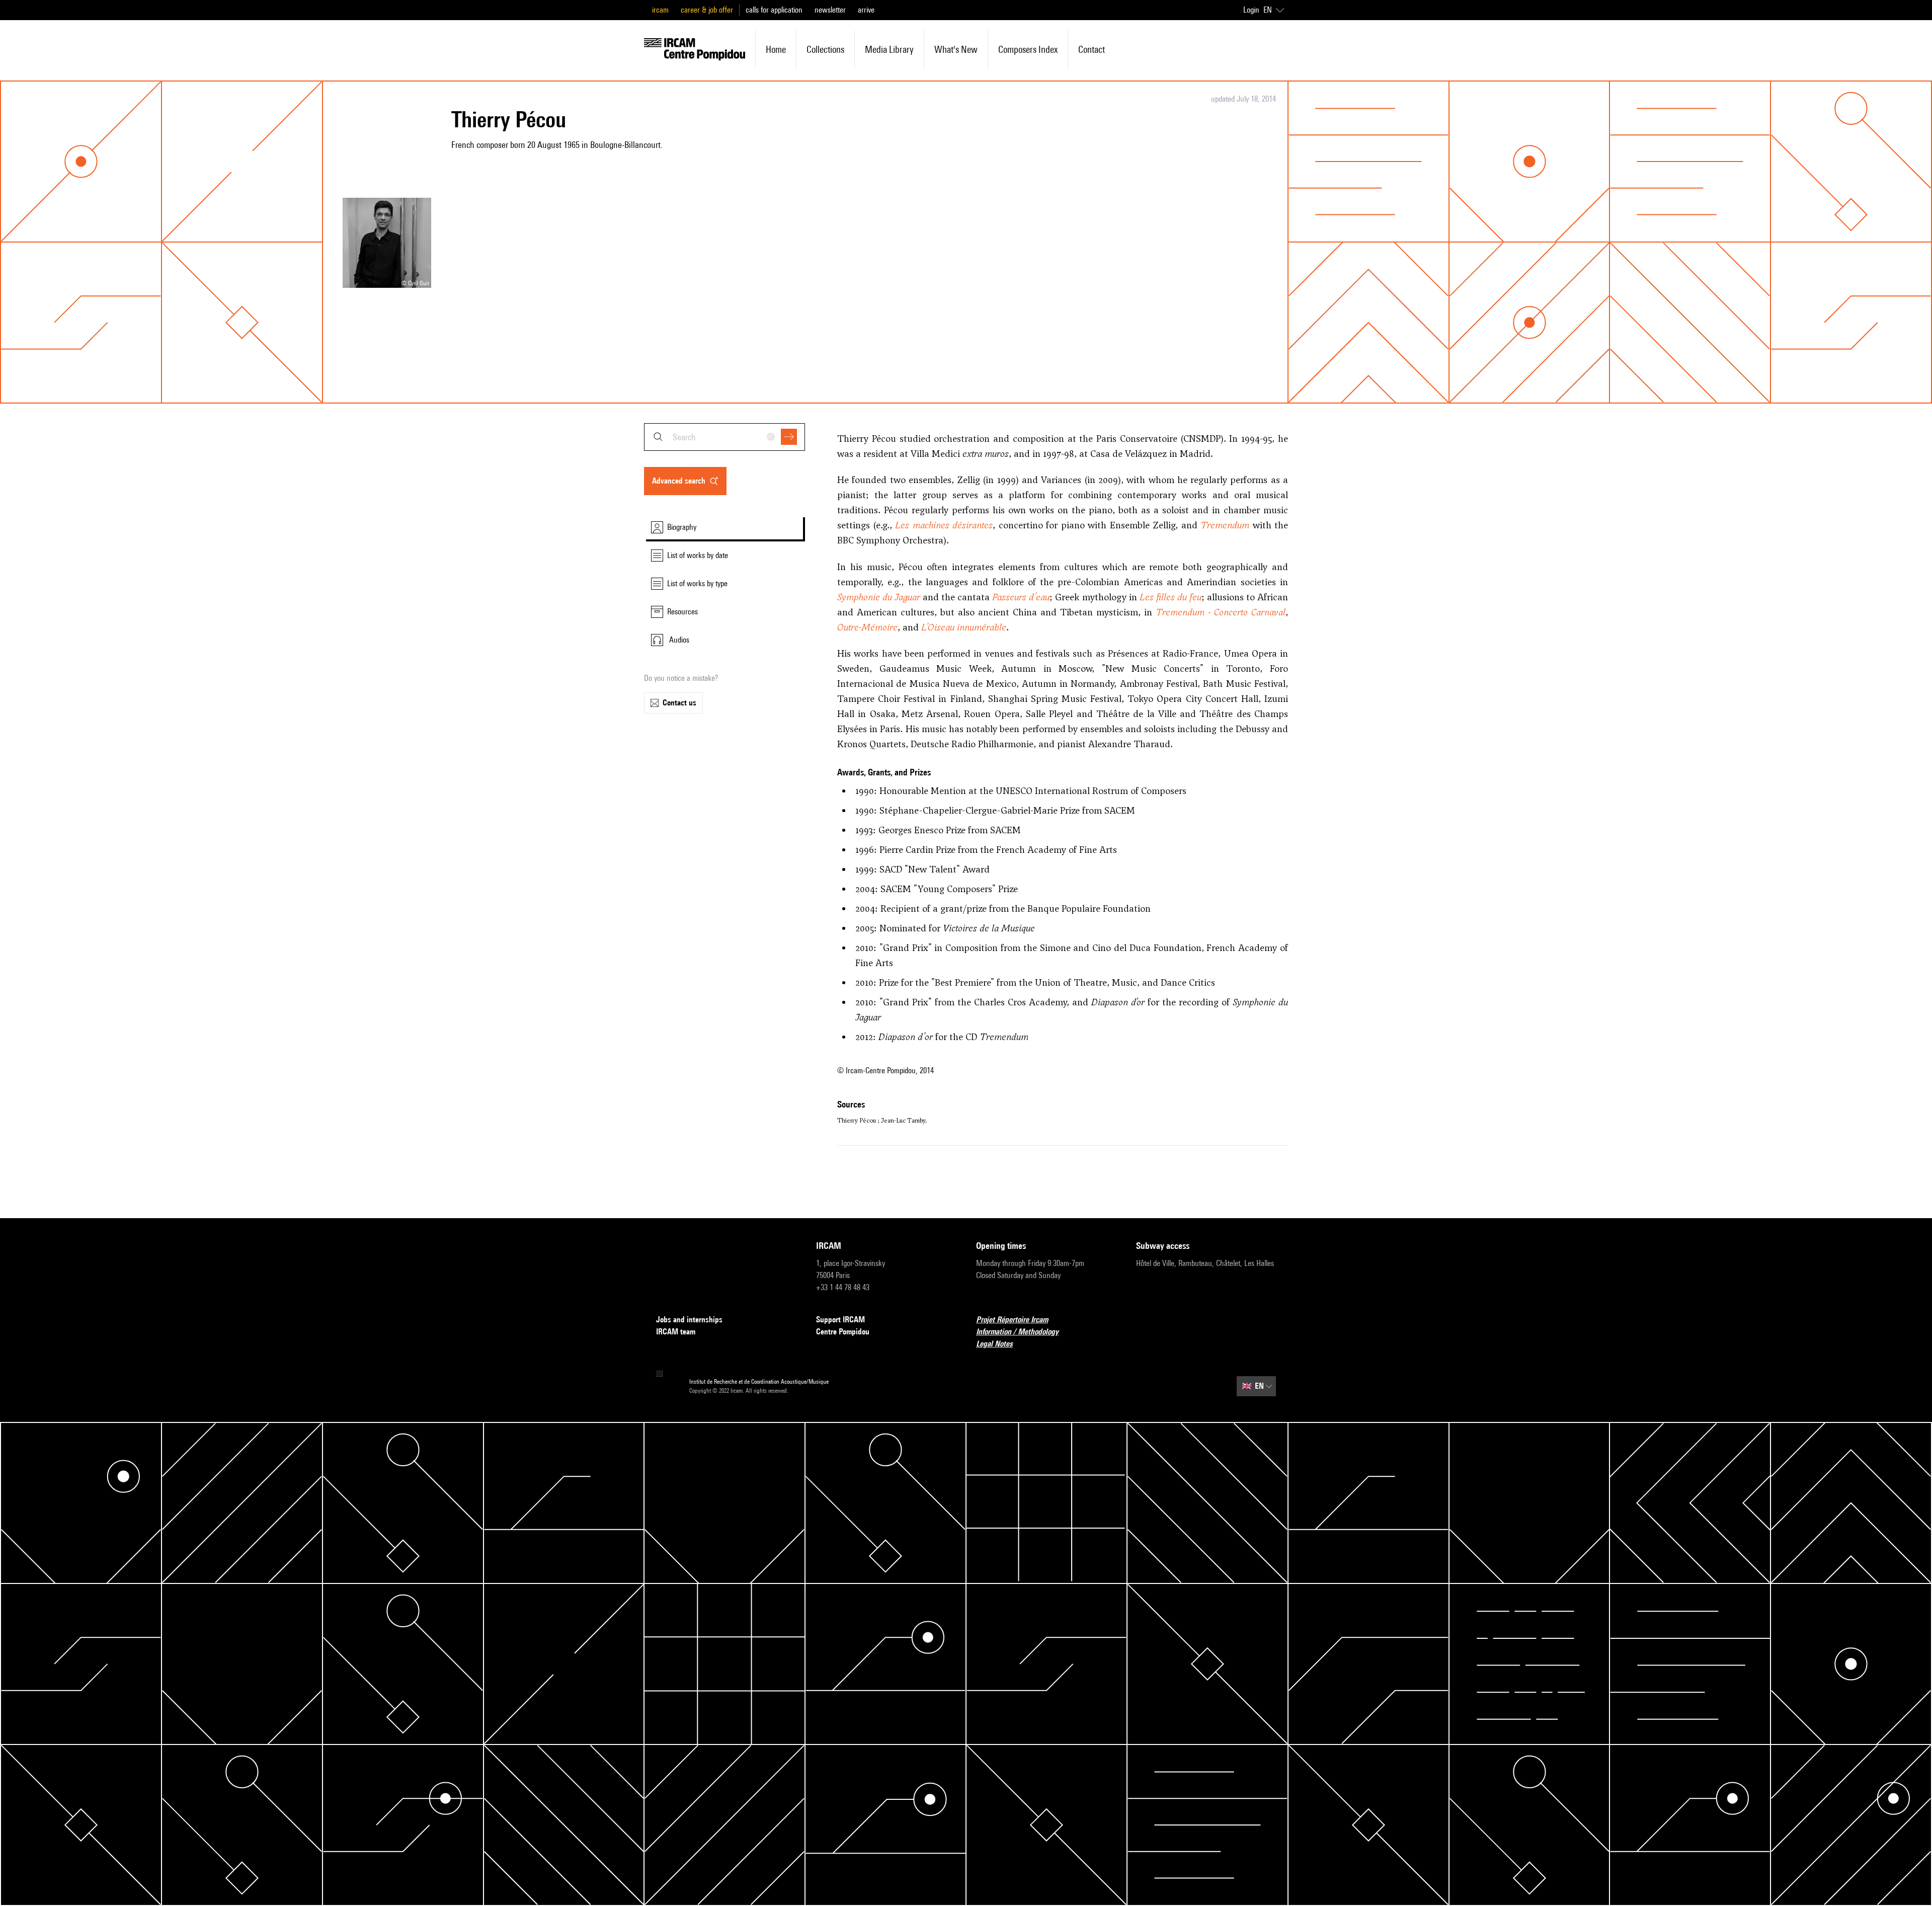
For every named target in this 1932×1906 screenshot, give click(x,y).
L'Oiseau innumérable (964, 627)
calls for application (774, 10)
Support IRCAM (840, 1320)
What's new (956, 49)
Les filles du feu (1171, 597)
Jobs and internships (689, 1320)
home (776, 49)
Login (1251, 10)
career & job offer (707, 10)
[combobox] (725, 437)
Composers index (1028, 49)
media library (889, 49)
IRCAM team (676, 1332)
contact (1092, 49)
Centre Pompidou (843, 1332)
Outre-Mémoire (867, 627)
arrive (866, 10)
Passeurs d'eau (1021, 597)
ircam (660, 10)
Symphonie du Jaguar (879, 597)
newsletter (830, 10)
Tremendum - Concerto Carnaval (1221, 612)
